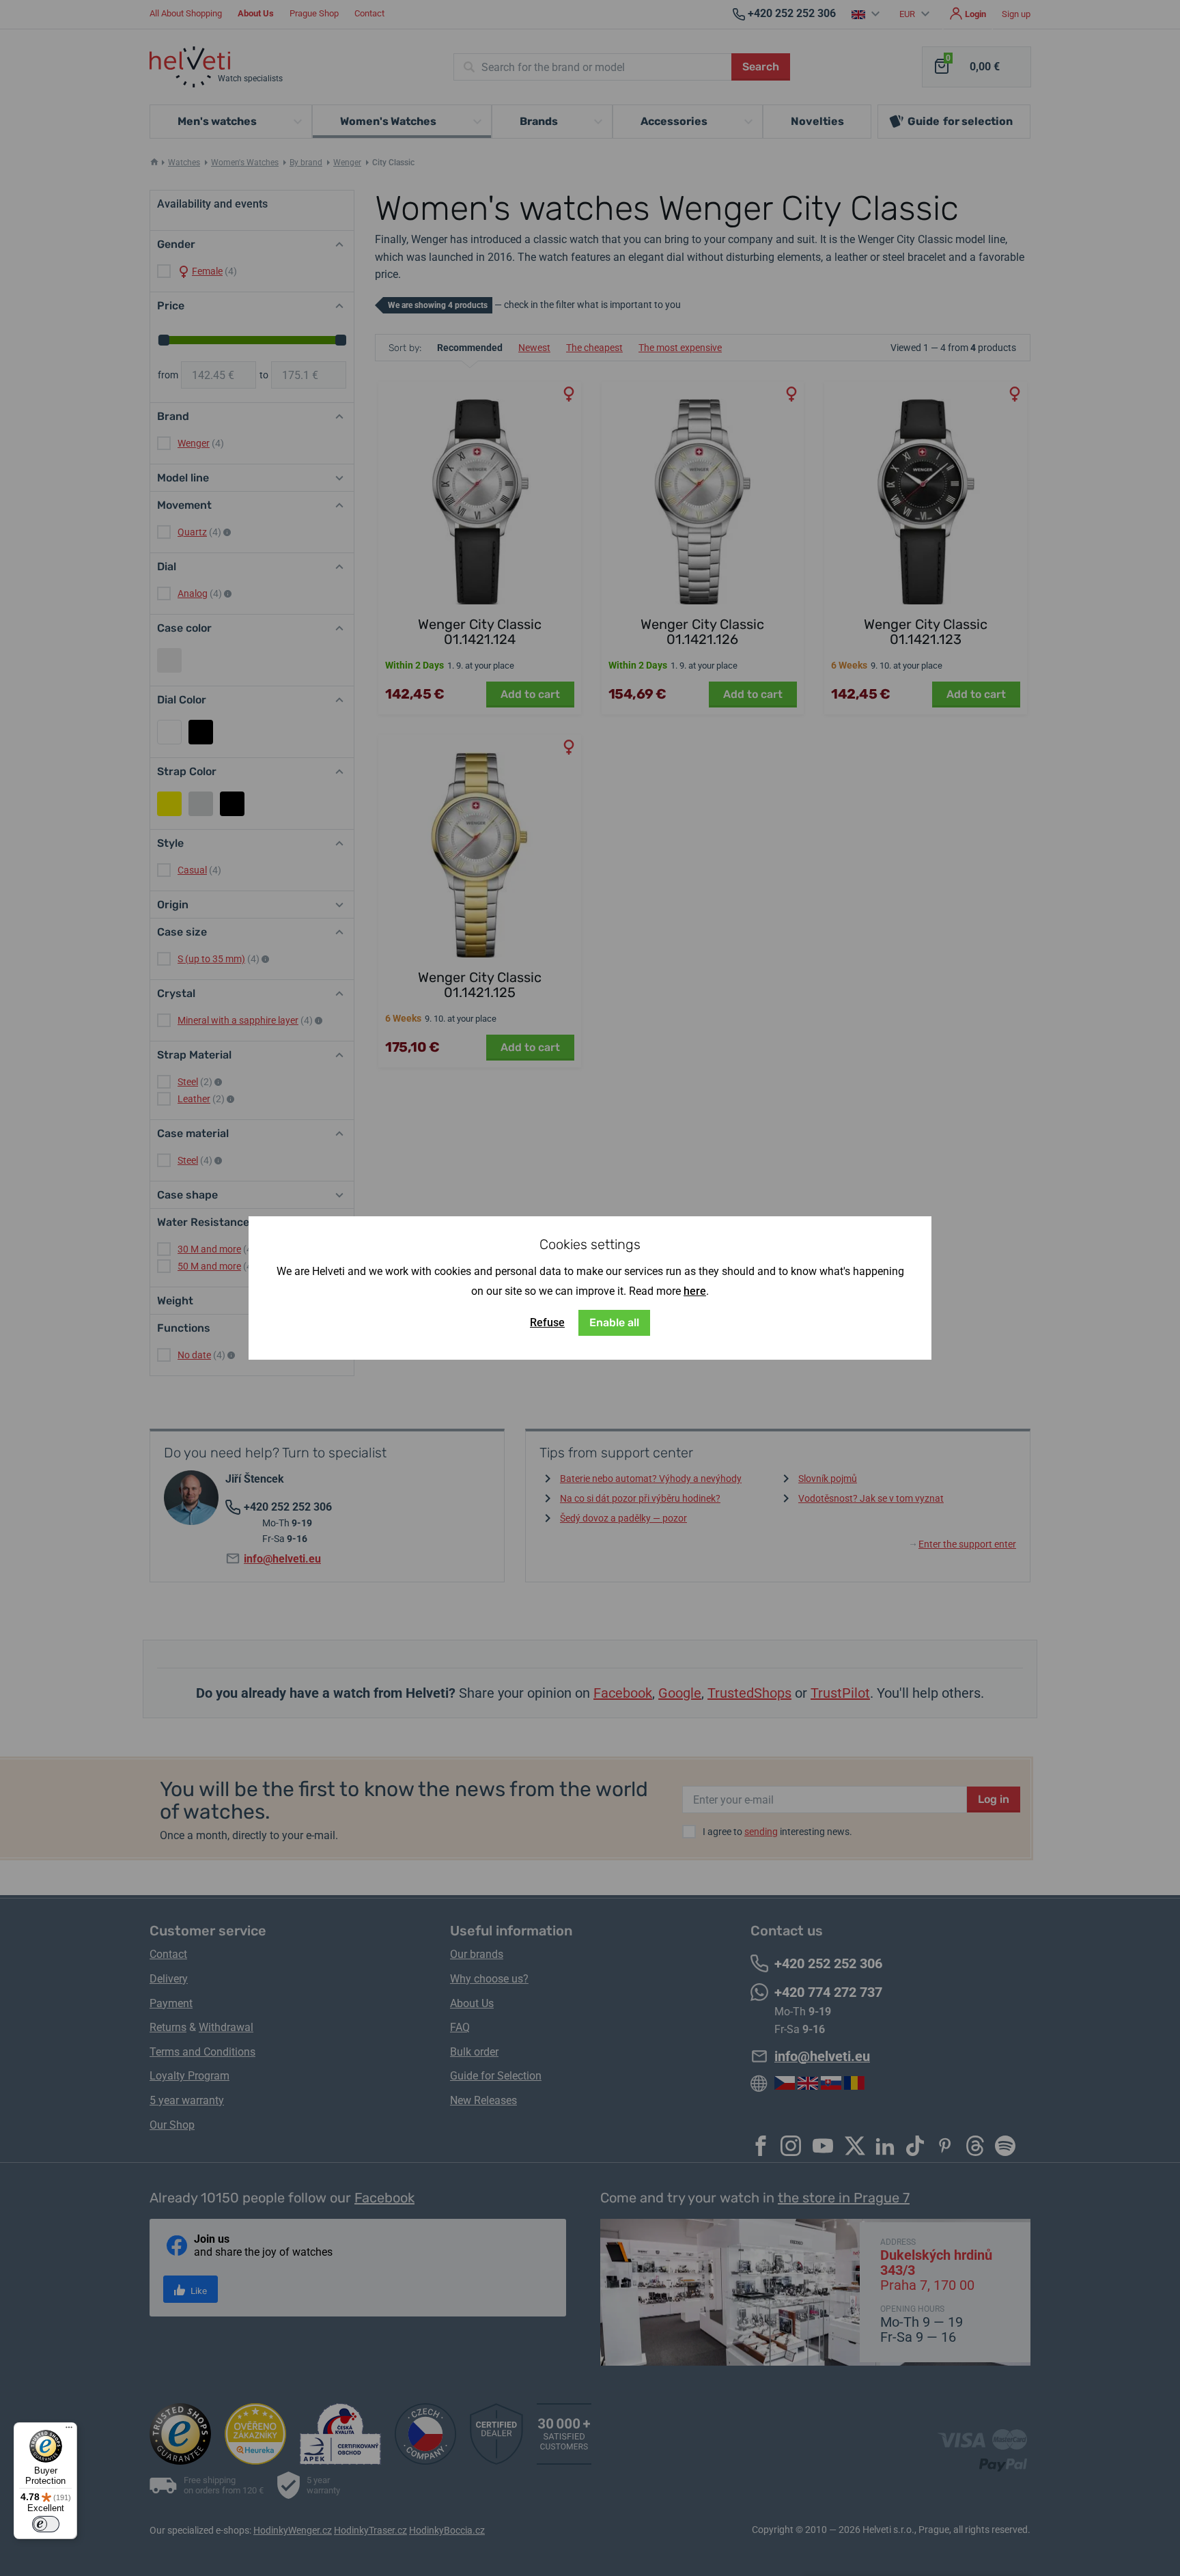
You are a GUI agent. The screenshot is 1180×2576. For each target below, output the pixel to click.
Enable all (614, 1322)
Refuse (547, 1322)
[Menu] (69, 2431)
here (695, 1291)
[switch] (46, 2524)
